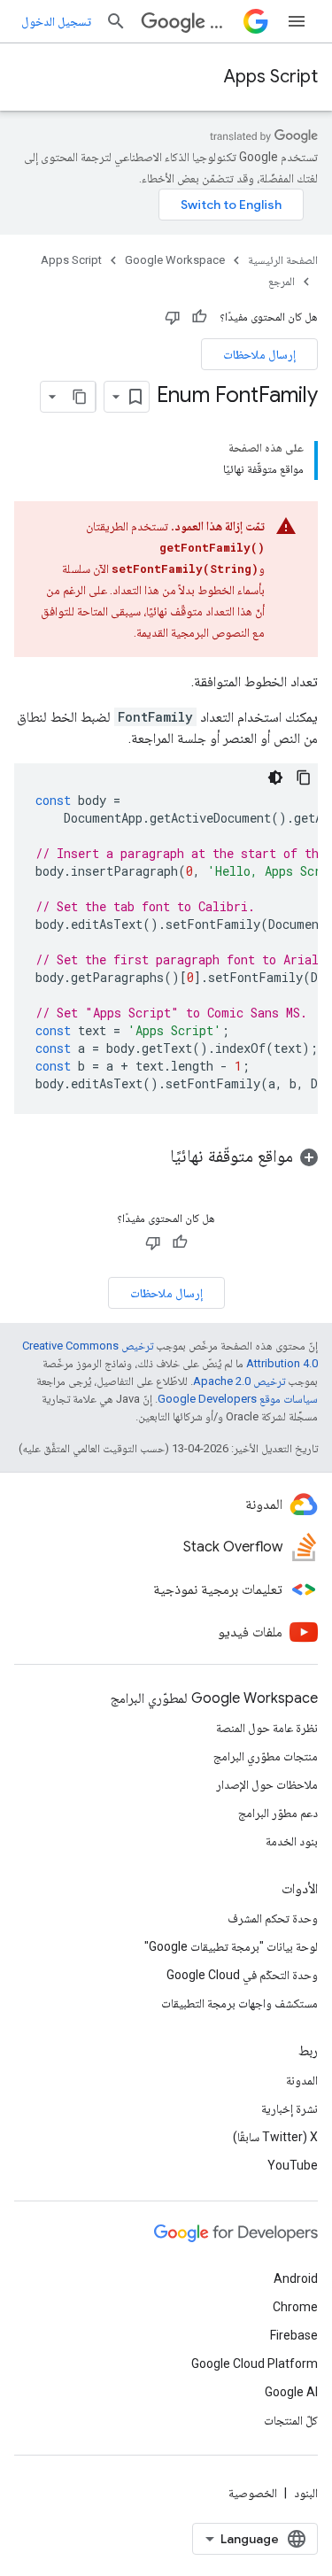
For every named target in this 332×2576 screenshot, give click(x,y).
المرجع (282, 281)
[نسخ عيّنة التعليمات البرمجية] (304, 777)
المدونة (302, 2080)
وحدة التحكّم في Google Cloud (242, 1975)
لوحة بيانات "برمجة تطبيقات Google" (231, 1946)
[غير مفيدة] (173, 317)
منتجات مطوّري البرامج (266, 1756)
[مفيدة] (199, 317)
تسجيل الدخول (56, 21)
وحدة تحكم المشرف (273, 1918)
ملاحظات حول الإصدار (267, 1784)
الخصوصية (253, 2493)
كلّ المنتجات (291, 2420)
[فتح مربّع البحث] (116, 21)
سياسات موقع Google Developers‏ (238, 1399)
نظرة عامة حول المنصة (267, 1728)
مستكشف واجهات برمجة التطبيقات (239, 2003)
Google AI (291, 2392)
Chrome (295, 2307)
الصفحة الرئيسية (283, 260)
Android (296, 2278)
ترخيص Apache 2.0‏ (239, 1381)
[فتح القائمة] (297, 21)
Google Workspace (175, 260)
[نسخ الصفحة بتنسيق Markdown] (80, 397)
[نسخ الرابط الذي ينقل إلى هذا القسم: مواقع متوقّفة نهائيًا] (152, 1157)
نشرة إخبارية (290, 2108)
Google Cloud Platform (255, 2363)
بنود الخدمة (292, 1841)
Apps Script (271, 77)
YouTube (293, 2165)
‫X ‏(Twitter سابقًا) (275, 2137)
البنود (306, 2493)
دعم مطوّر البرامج (278, 1813)
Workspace (223, 22)
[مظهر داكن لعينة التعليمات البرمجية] (275, 777)
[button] (166, 1156)
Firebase (294, 2335)
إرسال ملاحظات (259, 354)
